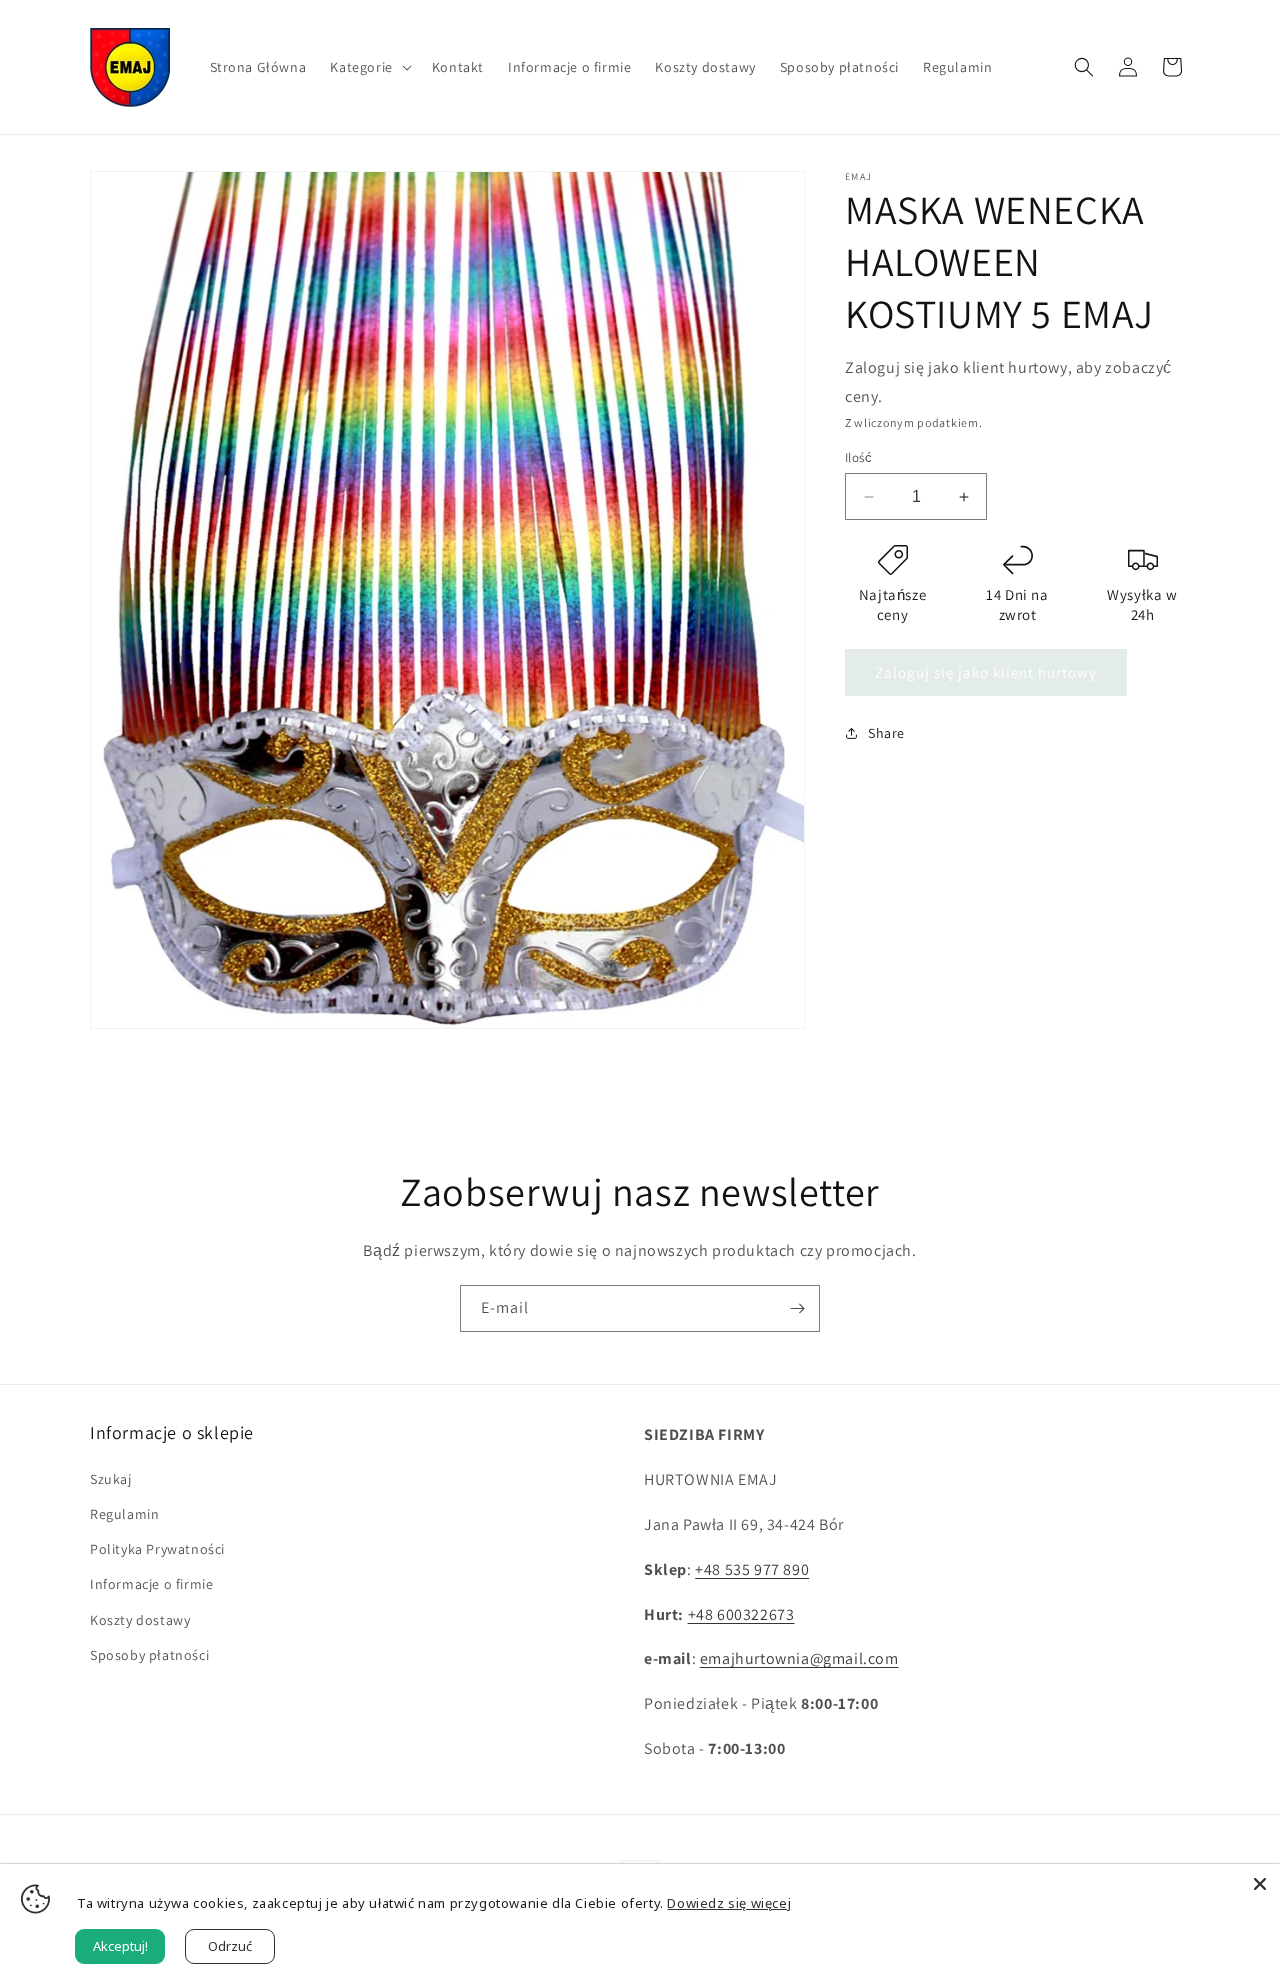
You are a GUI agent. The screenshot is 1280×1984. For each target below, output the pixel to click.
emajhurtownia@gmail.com (799, 1658)
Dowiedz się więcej (729, 1903)
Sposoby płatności (149, 1655)
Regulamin (124, 1514)
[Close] (1260, 1884)
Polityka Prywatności (157, 1549)
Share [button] (886, 733)
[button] (368, 67)
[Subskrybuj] (797, 1308)
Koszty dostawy (140, 1620)
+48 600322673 (741, 1614)
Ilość (858, 457)
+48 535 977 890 (752, 1569)
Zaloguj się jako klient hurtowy (986, 672)
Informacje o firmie (151, 1584)
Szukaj (111, 1479)
